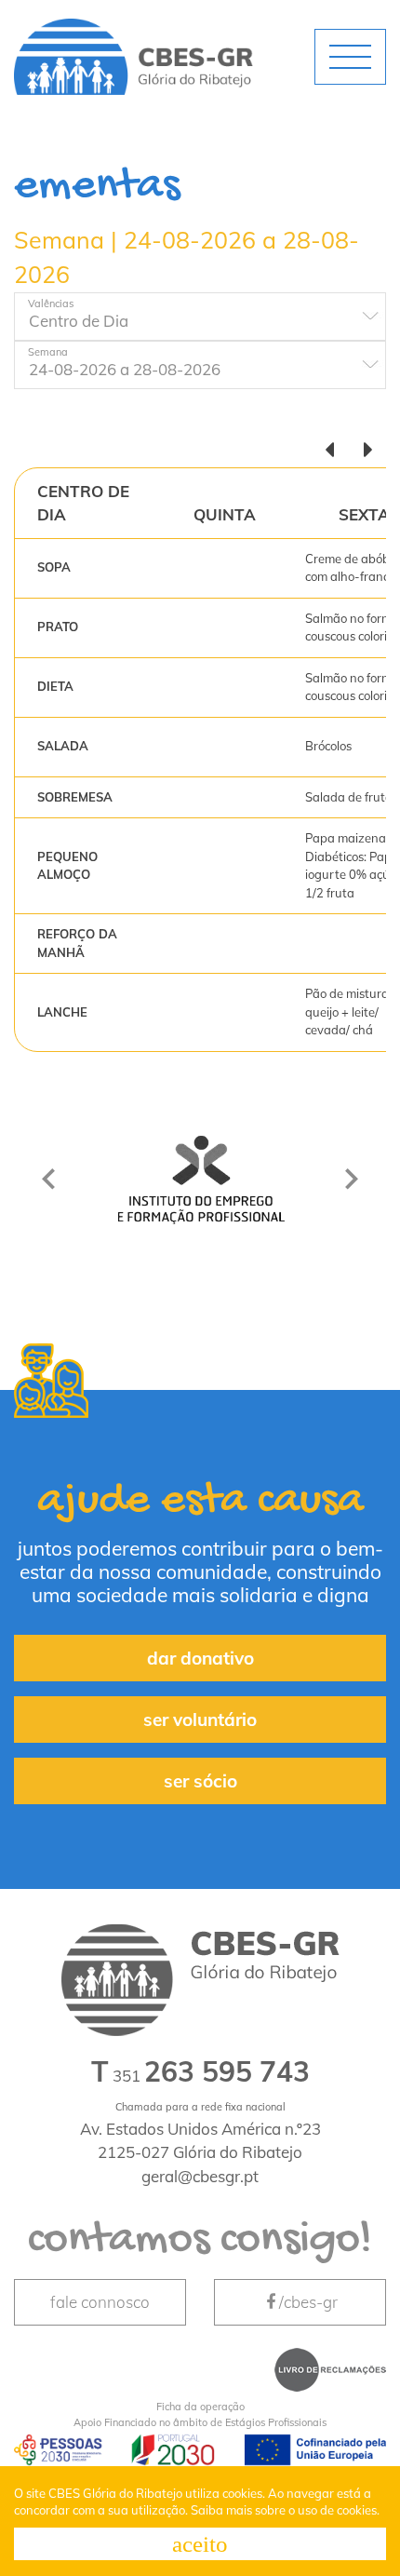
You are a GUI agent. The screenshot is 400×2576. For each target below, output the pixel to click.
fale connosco (100, 2302)
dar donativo (200, 1658)
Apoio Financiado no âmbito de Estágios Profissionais (200, 2414)
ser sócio (200, 1781)
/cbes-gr (308, 2302)
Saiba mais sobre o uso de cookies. (285, 2510)
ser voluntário (200, 1720)
